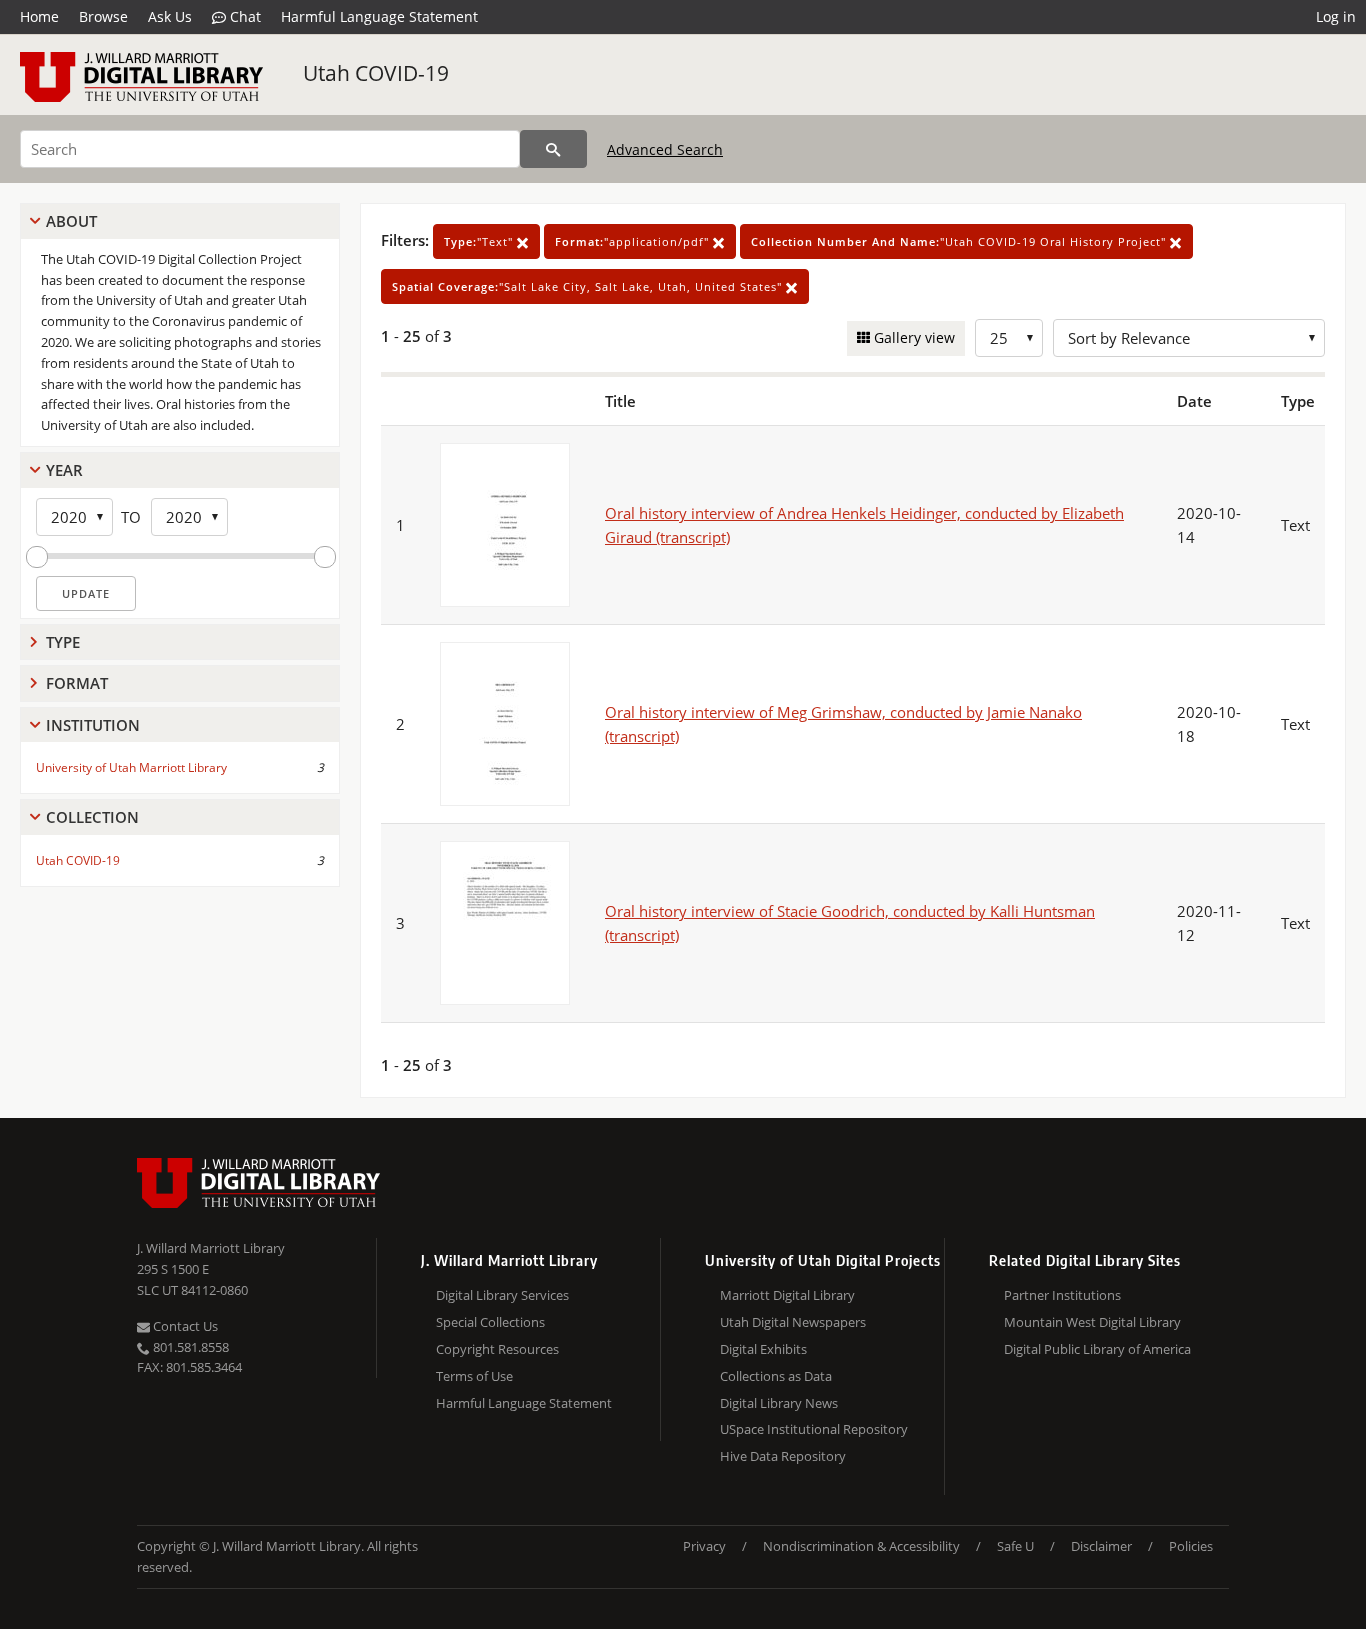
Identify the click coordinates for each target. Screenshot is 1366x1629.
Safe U (1015, 1546)
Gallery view (912, 337)
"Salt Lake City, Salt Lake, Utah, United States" (589, 286)
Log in (1336, 16)
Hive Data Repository (783, 1456)
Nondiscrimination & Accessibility (861, 1546)
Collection (92, 817)
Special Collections (490, 1322)
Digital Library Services (502, 1295)
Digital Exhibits (763, 1349)
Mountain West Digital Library (1092, 1322)
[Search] (553, 149)
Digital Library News (779, 1403)
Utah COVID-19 (376, 73)
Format (77, 683)
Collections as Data (776, 1376)
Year (64, 470)
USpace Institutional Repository (814, 1429)
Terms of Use (474, 1376)
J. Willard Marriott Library (211, 1248)
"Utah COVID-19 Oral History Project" (960, 241)
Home (39, 16)
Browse (103, 16)
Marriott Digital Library (787, 1295)
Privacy (704, 1546)
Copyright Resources (497, 1349)
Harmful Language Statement (379, 16)
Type (63, 642)
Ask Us (170, 16)
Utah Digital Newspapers (793, 1322)
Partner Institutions (1062, 1295)
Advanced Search (665, 149)
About (71, 221)
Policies (1191, 1546)
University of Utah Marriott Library (131, 767)
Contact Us (184, 1326)
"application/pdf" (634, 241)
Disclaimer (1101, 1546)
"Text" (480, 241)
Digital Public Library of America (1097, 1349)
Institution (93, 725)
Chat (243, 16)
